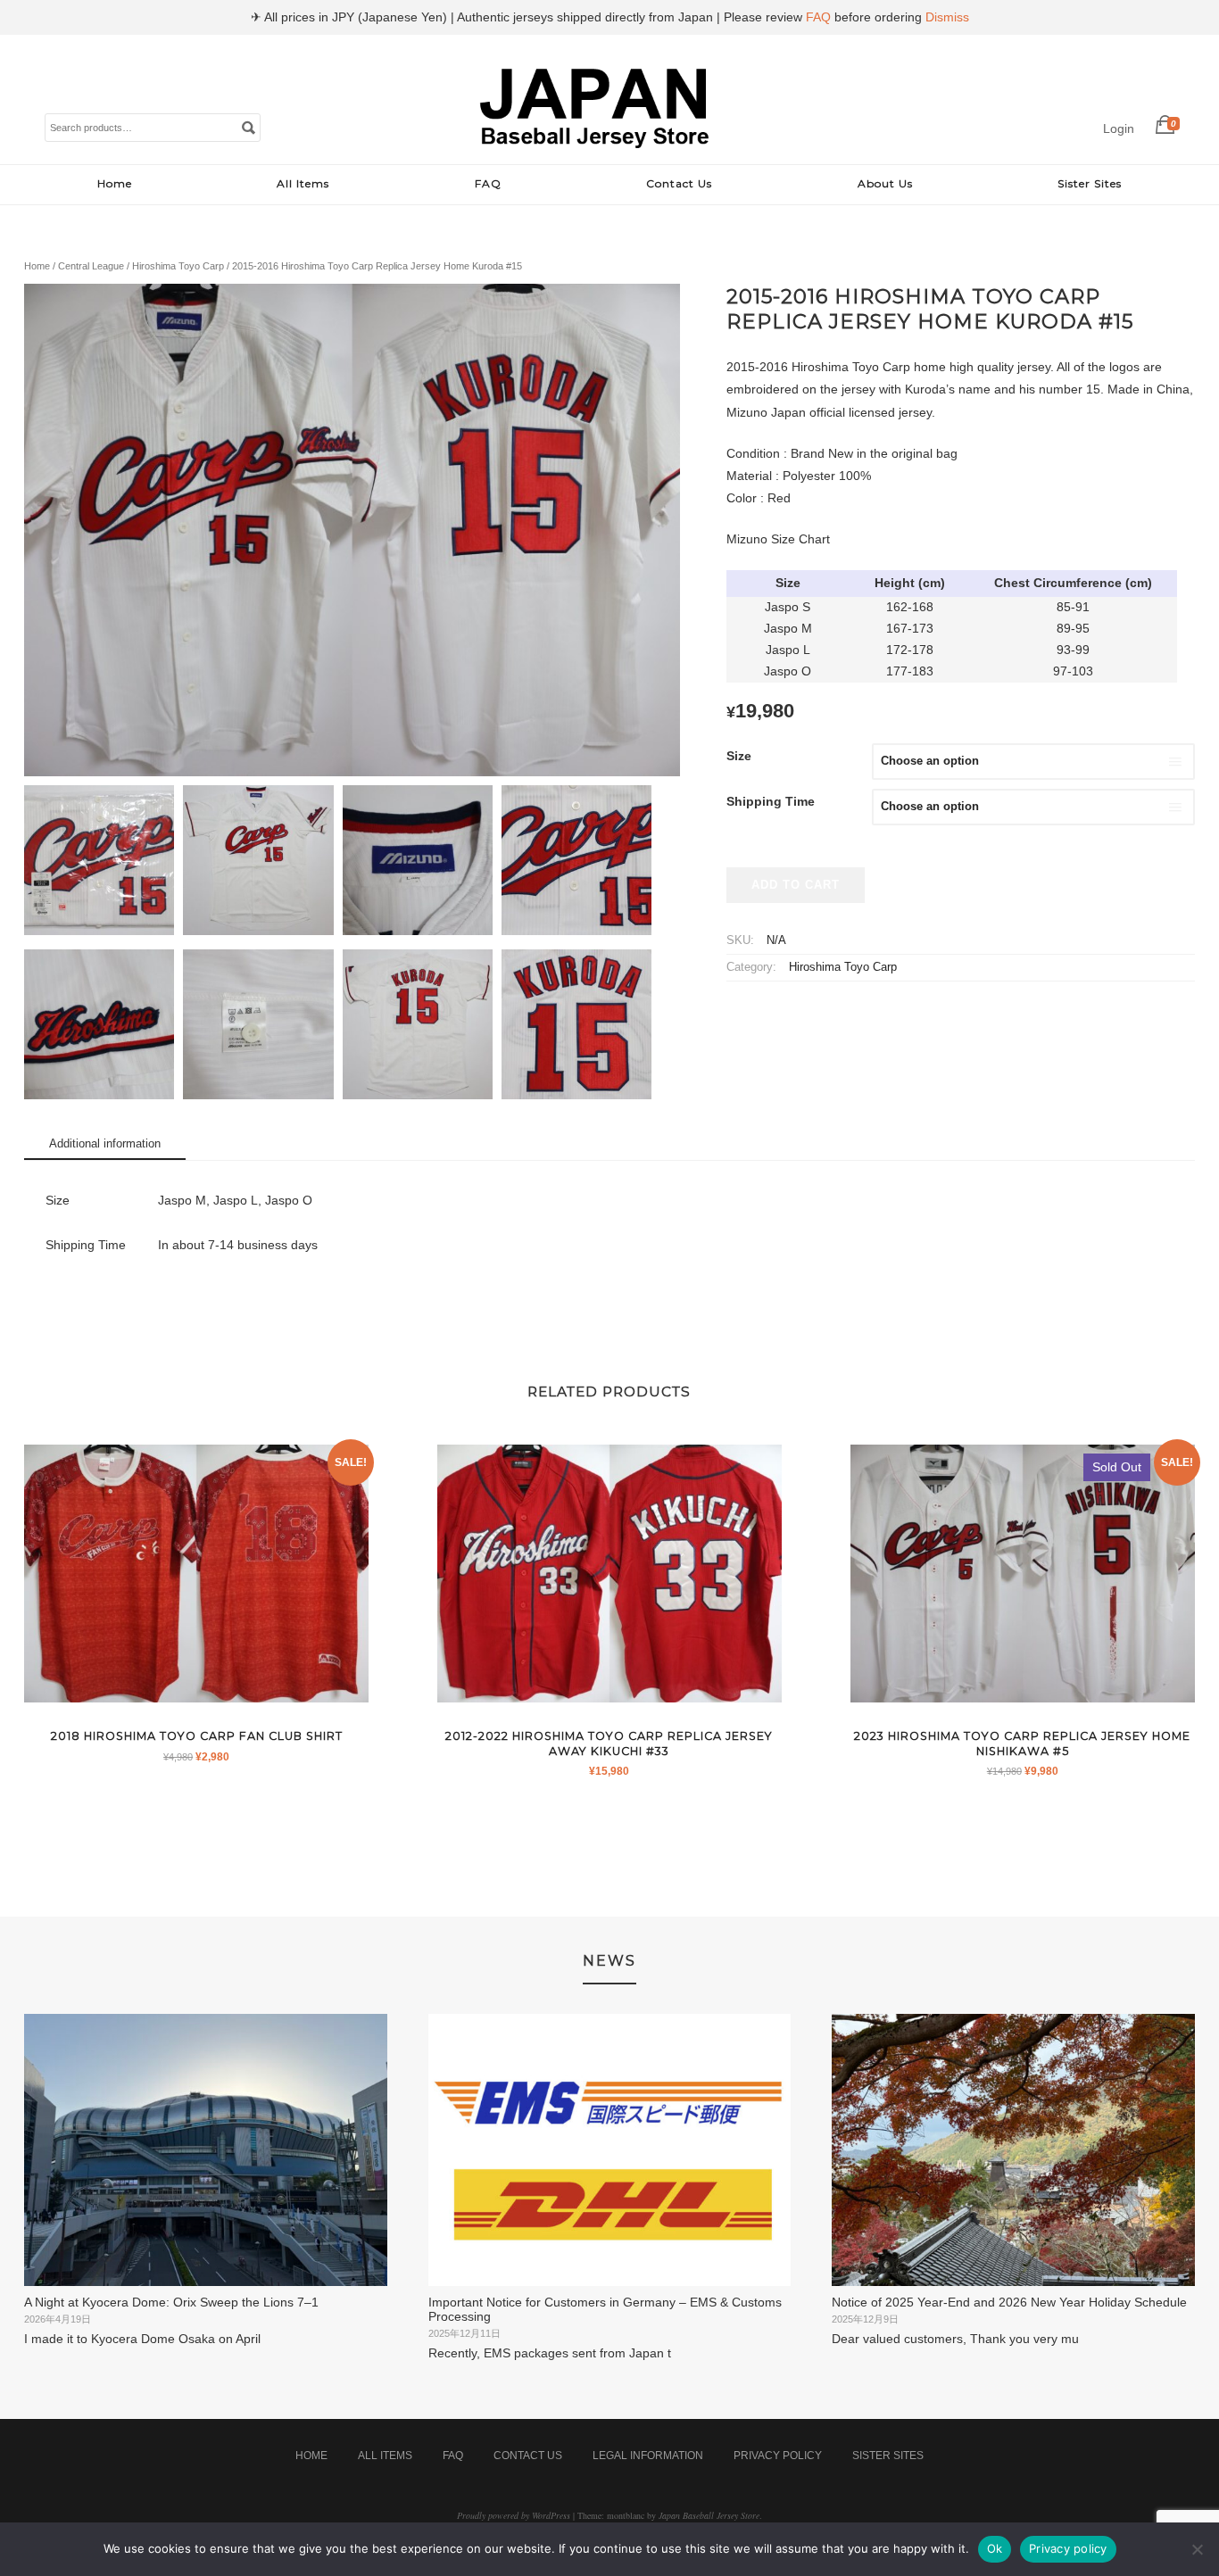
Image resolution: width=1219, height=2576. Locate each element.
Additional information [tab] (105, 1143)
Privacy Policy (778, 2456)
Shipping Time (771, 801)
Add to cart (796, 885)
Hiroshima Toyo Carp (178, 266)
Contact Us (679, 183)
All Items (303, 183)
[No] (1197, 2549)
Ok (995, 2548)
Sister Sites (1090, 183)
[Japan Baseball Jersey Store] (595, 145)
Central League (91, 266)
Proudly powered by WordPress (514, 2515)
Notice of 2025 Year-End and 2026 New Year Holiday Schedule (1009, 2302)
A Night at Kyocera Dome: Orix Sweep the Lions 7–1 (171, 2302)
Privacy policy (1068, 2548)
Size (739, 756)
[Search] (248, 127)
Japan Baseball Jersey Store (709, 2515)
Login (1119, 128)
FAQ (488, 183)
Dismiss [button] (947, 17)
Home (115, 183)
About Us (885, 183)
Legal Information (648, 2456)
